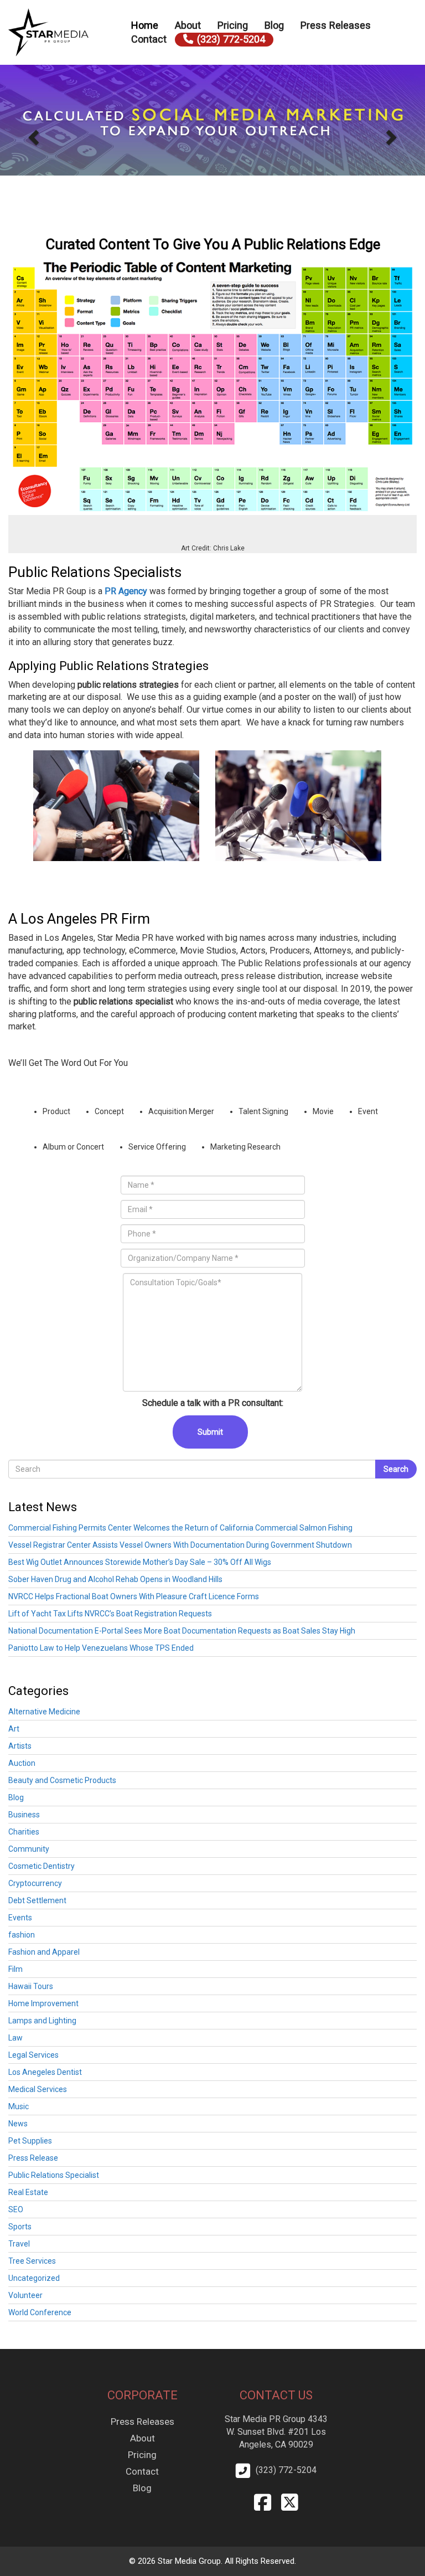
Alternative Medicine (44, 1712)
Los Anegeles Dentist (45, 2072)
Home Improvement (43, 2003)
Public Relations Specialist (54, 2175)
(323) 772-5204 (231, 39)
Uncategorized (34, 2278)
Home (145, 25)
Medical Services (38, 2089)
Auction (22, 1763)
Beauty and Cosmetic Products (62, 1780)
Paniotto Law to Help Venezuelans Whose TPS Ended (101, 1648)
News (18, 2124)
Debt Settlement (37, 1900)
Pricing (233, 25)
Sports (20, 2227)
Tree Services (32, 2261)
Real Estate (28, 2192)
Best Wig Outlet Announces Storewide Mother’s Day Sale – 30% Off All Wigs (140, 1562)
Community (29, 1849)
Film (15, 1969)
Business (24, 1815)
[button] (32, 134)
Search (396, 1469)
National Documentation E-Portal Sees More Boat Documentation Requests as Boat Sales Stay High (182, 1631)
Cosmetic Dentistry (42, 1866)
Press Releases (336, 25)
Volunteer (25, 2295)
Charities (24, 1832)
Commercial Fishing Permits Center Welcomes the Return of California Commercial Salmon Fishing (180, 1528)
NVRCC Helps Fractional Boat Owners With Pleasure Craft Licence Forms (134, 1596)
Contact (149, 39)
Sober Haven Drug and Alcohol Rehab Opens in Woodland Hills (115, 1579)
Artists (20, 1746)
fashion (22, 1935)
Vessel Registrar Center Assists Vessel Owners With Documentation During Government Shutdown (180, 1545)
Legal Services (33, 2055)
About (188, 25)
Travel (19, 2244)
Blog (274, 25)
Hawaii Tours (31, 1986)
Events (20, 1918)
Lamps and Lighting (42, 2021)
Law (15, 2038)
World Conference (40, 2312)
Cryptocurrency (35, 1883)
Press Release (33, 2158)
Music (19, 2106)
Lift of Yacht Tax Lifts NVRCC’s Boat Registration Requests (110, 1614)
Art (14, 1729)
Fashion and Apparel (44, 1952)
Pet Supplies (30, 2141)
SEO (16, 2209)
